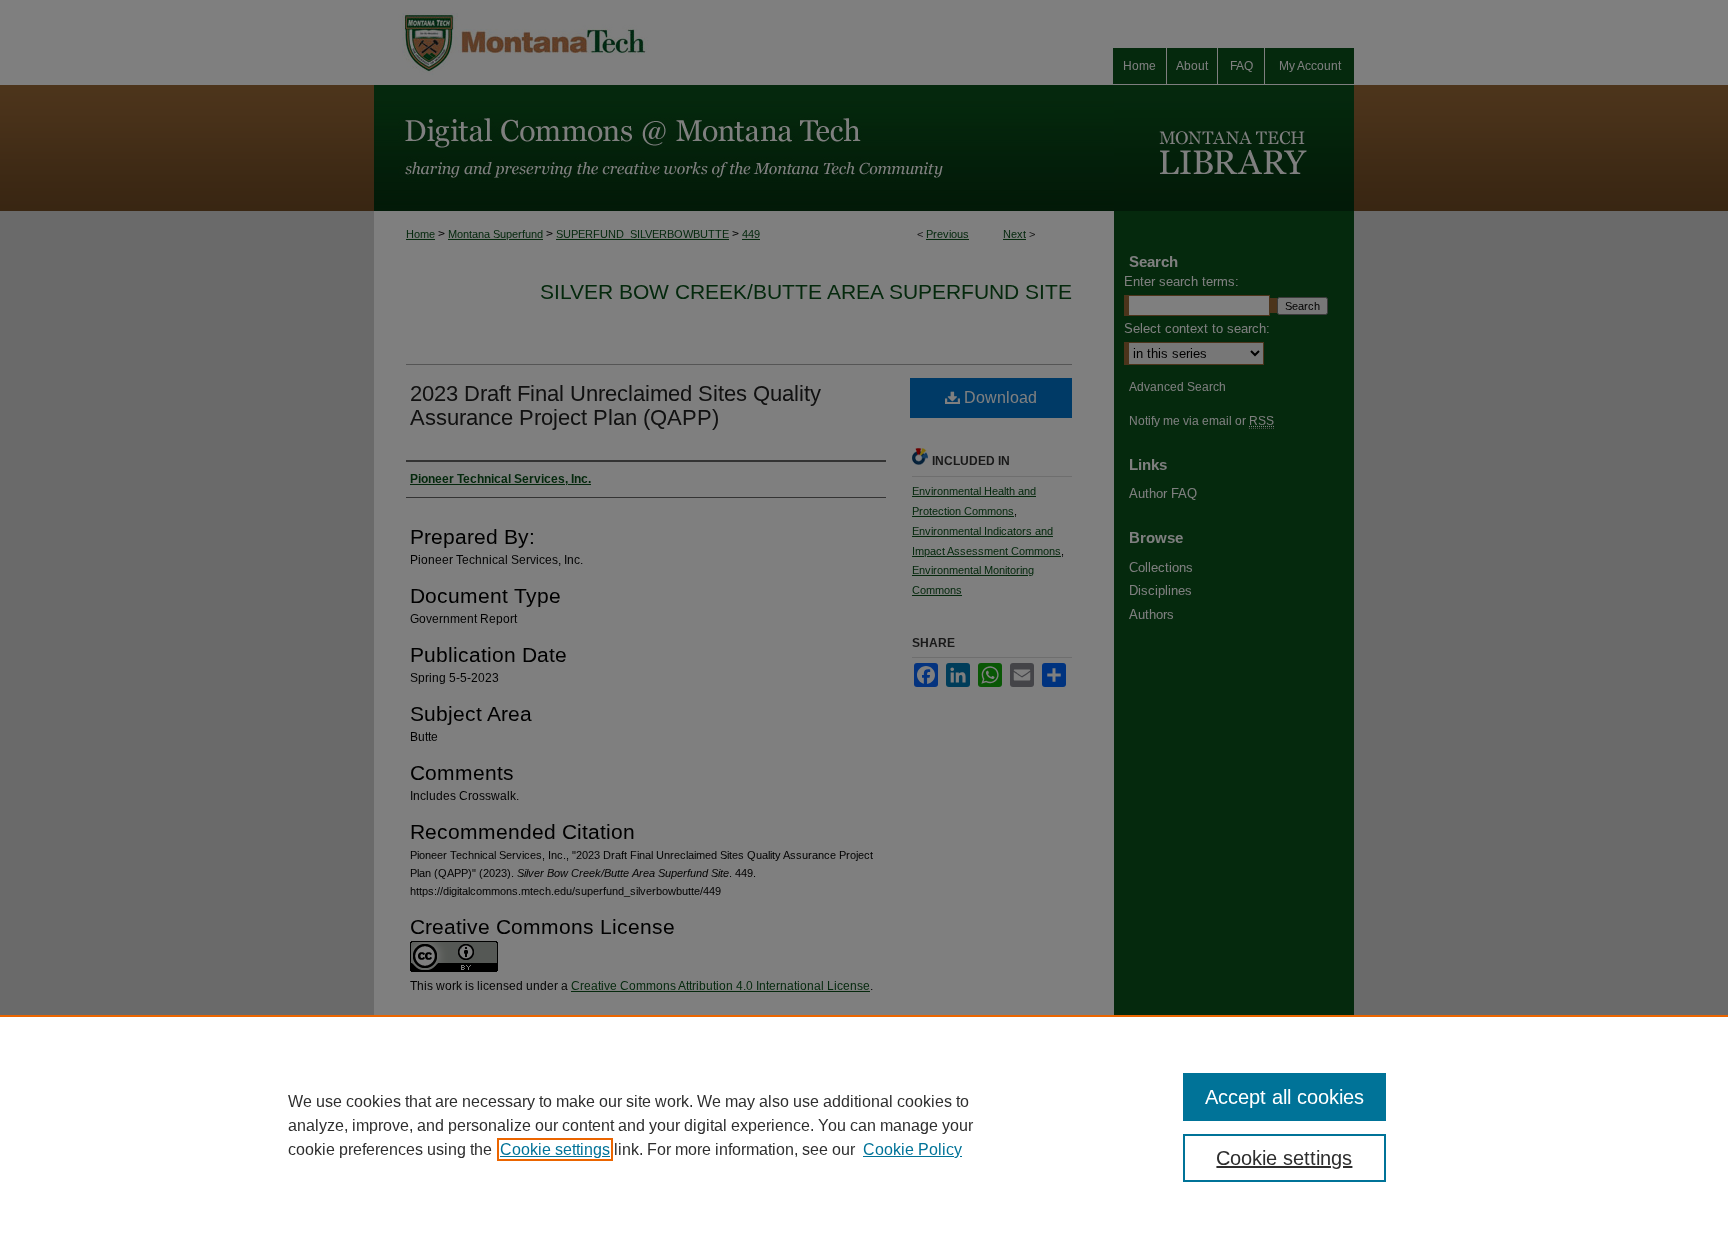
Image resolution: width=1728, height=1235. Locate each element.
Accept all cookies (1284, 1097)
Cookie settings (555, 1149)
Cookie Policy (912, 1149)
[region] (864, 1125)
